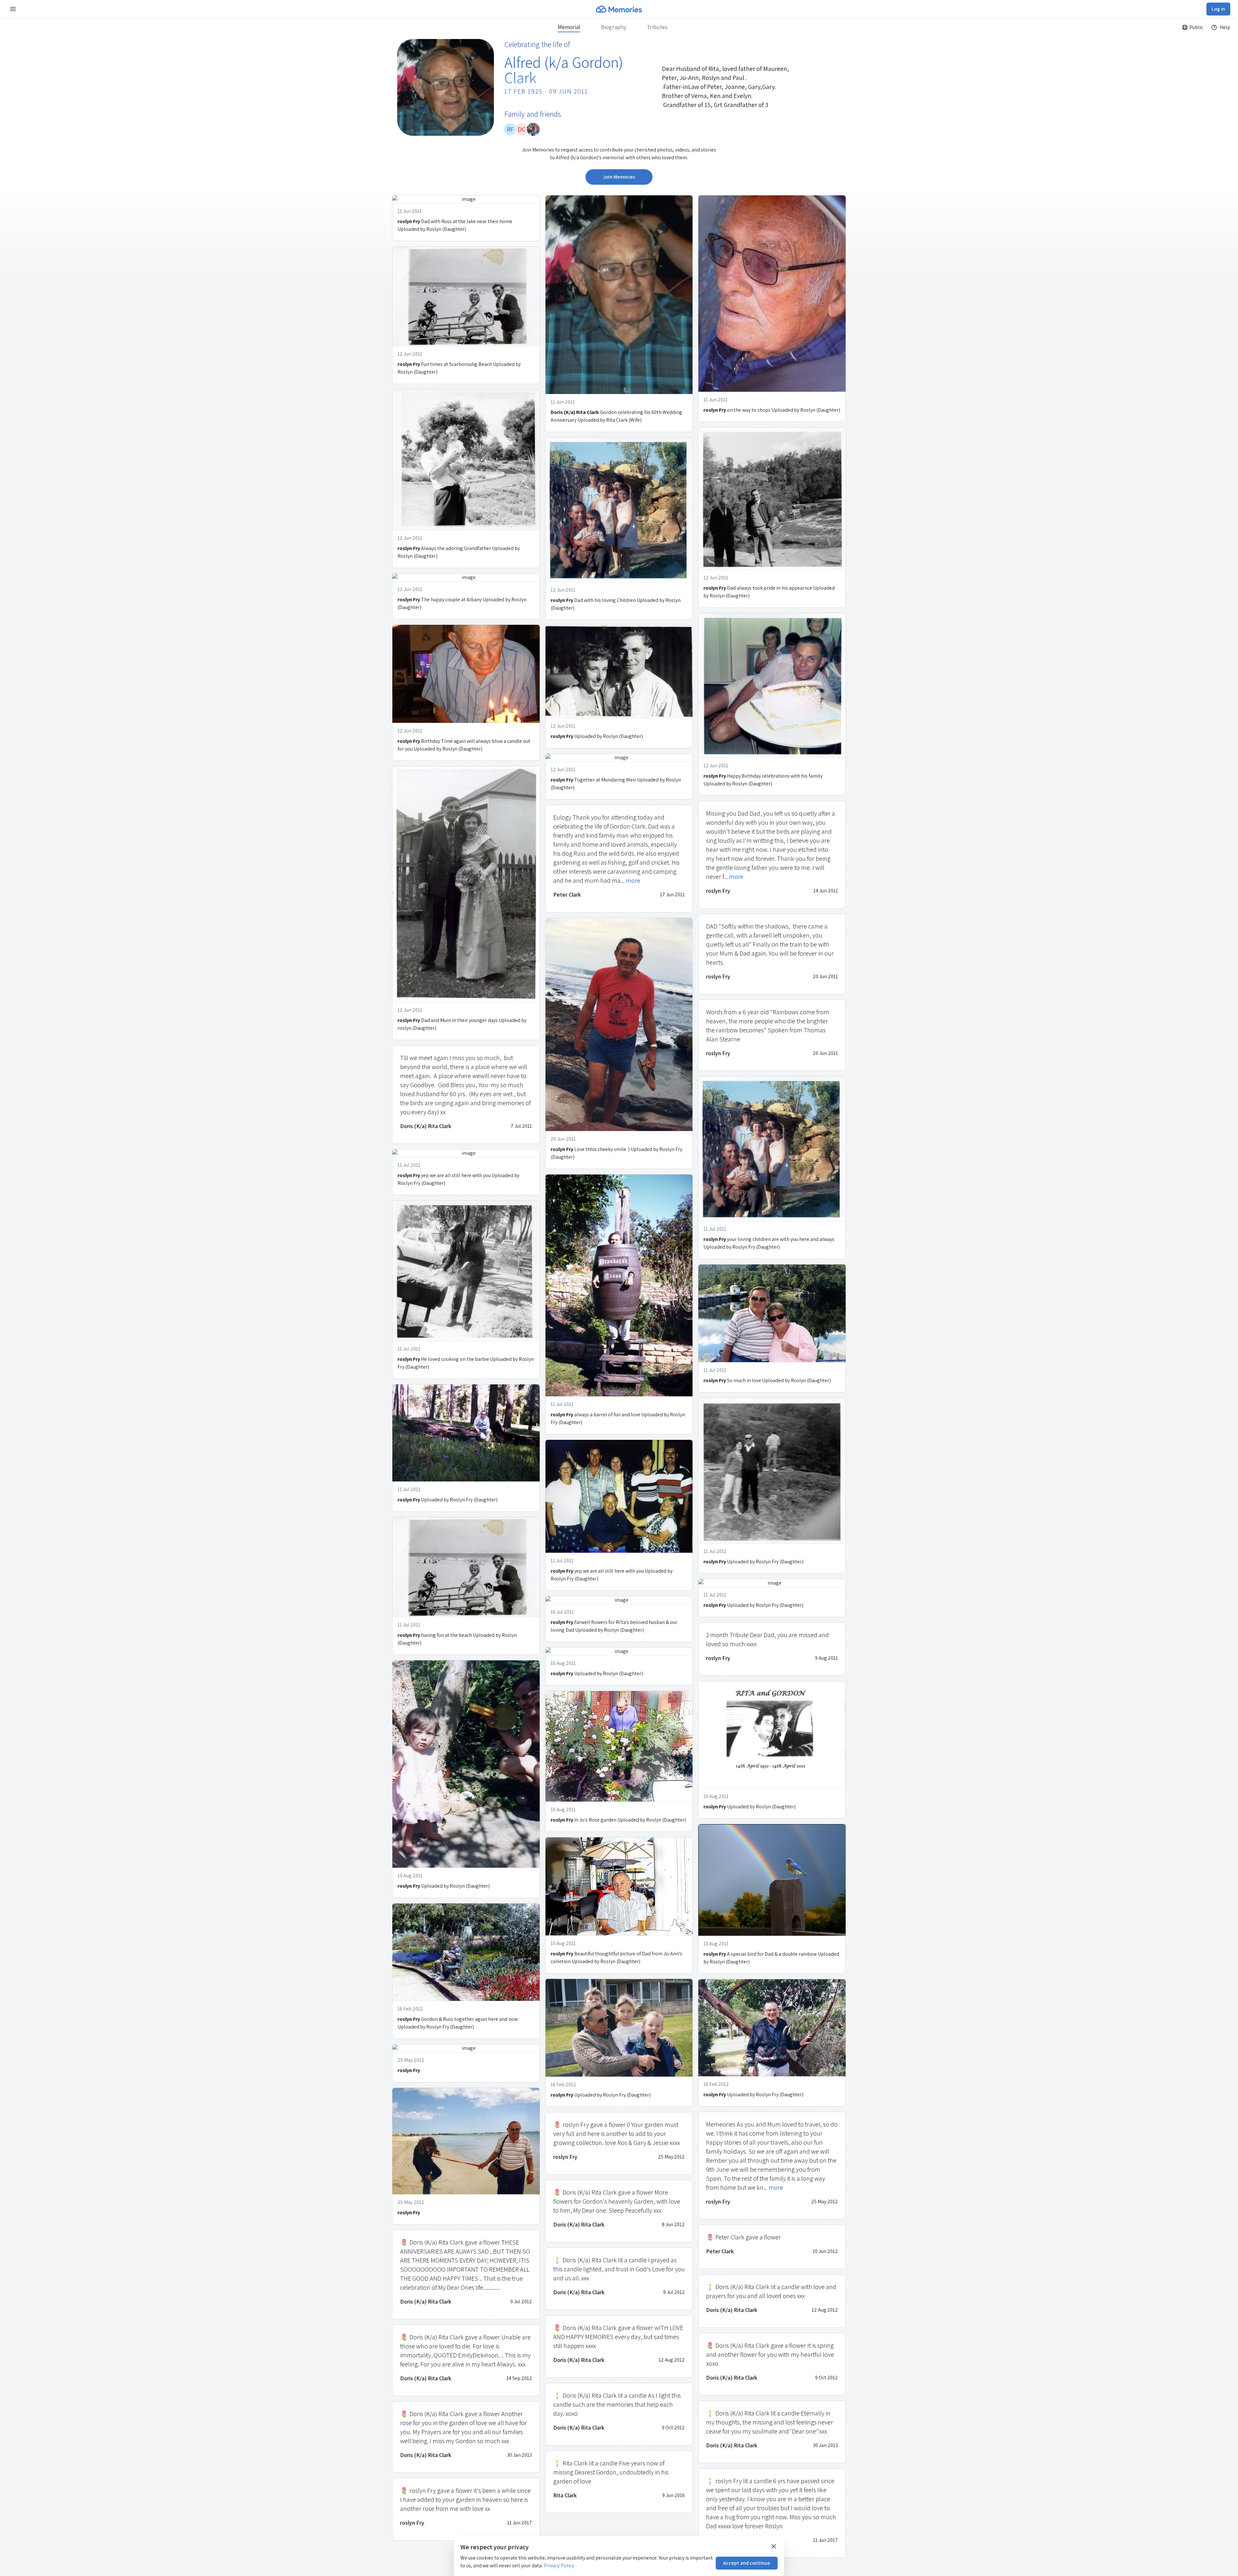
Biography (614, 27)
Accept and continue (747, 2563)
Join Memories (619, 177)
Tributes (657, 27)
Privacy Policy (559, 2566)
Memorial (569, 27)
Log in (1218, 9)
